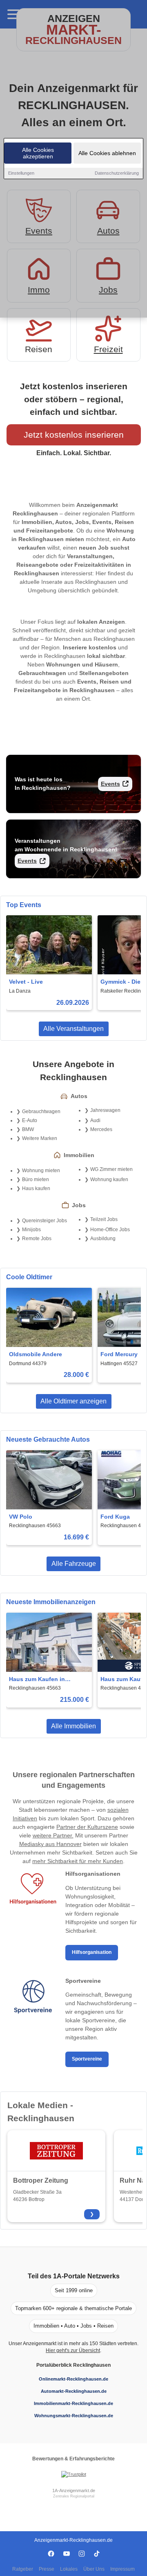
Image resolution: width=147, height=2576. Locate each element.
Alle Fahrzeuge (74, 1564)
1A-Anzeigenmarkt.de (74, 2490)
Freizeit (108, 349)
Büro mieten (36, 1179)
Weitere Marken (40, 1138)
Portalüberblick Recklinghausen (73, 2365)
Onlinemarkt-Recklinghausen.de (73, 2379)
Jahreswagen (105, 1110)
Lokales (69, 2569)
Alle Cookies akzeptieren (38, 153)
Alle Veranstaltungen (73, 1029)
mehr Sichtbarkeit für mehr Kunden (78, 1861)
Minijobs (31, 1230)
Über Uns (94, 2569)
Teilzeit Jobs (104, 1219)
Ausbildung (103, 1239)
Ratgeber (23, 2569)
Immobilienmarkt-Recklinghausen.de (73, 2403)
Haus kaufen (36, 1188)
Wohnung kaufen (109, 1179)
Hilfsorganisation (92, 1952)
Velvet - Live (26, 982)
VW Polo (21, 1517)
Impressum (122, 2569)
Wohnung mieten (41, 1171)
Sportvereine (87, 2059)
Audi (95, 1120)
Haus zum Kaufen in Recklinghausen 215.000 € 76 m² (46, 1680)
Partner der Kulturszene (87, 1827)
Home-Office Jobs (110, 1230)
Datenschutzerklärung (117, 173)
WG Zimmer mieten (111, 1169)
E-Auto (30, 1120)
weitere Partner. (53, 1835)
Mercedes (101, 1129)
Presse (47, 2569)
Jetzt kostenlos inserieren (74, 435)
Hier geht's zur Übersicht (73, 2350)
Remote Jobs (37, 1239)
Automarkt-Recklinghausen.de (74, 2391)
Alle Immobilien (73, 1726)
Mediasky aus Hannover (50, 1844)
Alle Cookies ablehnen (107, 153)
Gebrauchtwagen (41, 1112)
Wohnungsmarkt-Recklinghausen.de (74, 2416)
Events (110, 784)
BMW (28, 1129)
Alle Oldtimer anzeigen (73, 1401)
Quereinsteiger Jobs (45, 1221)
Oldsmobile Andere (36, 1354)
